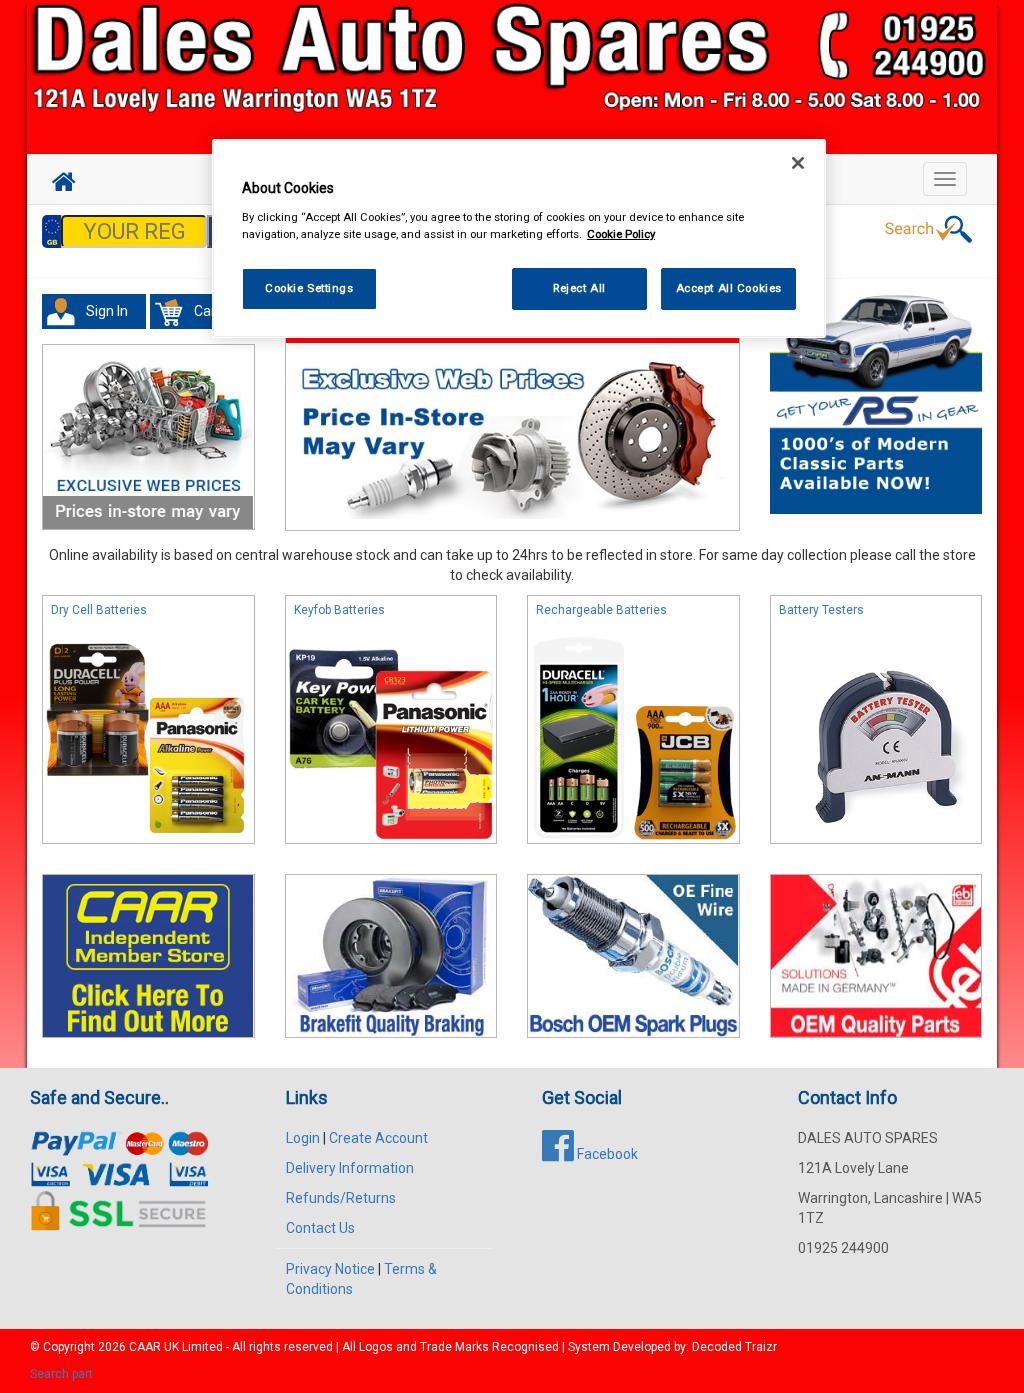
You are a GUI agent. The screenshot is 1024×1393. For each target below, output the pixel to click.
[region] (519, 238)
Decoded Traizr (734, 1347)
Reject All (579, 288)
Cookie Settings (309, 288)
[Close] (798, 163)
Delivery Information (350, 1168)
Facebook (606, 1154)
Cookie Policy (621, 234)
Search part (61, 1374)
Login (303, 1138)
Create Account (378, 1138)
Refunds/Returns (341, 1198)
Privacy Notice (330, 1269)
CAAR (145, 1347)
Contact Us (320, 1228)
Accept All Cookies (729, 288)
